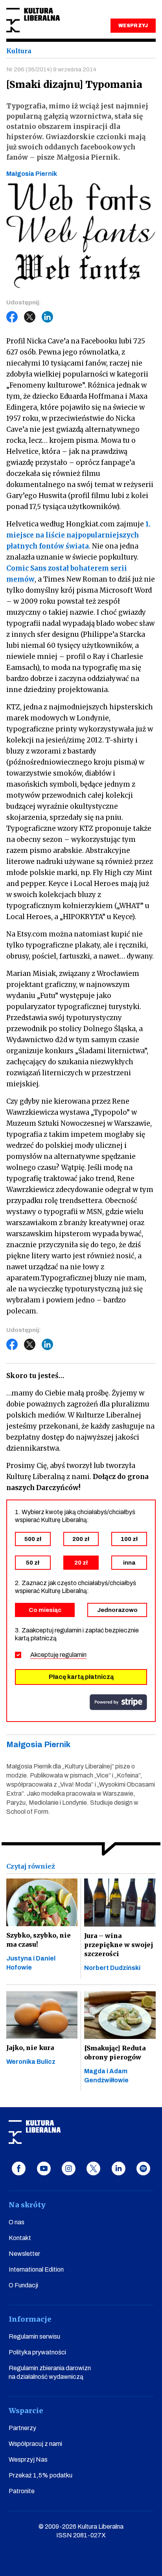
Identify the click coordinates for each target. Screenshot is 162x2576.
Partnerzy (22, 2428)
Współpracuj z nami (35, 2444)
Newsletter (24, 2254)
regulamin (73, 1655)
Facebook (12, 317)
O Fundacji (23, 2285)
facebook (19, 2168)
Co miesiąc (45, 1610)
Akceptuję (58, 1655)
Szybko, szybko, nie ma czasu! (39, 1940)
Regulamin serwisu (34, 2336)
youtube (44, 2168)
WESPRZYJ (133, 26)
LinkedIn (48, 317)
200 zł (81, 1539)
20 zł (81, 1563)
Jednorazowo (117, 1610)
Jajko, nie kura (30, 2048)
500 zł (33, 1539)
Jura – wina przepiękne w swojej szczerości (119, 1945)
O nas (17, 2222)
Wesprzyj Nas (28, 2459)
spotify (143, 2168)
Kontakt (20, 2238)
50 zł (33, 1563)
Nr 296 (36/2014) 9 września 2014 (51, 69)
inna (129, 1563)
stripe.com (118, 1702)
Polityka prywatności (37, 2352)
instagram (69, 2168)
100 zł (129, 1539)
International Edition (36, 2269)
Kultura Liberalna (33, 20)
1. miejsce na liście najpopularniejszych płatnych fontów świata (78, 535)
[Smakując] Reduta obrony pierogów (115, 2053)
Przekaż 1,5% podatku (40, 2475)
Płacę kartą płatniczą (81, 1677)
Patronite (22, 2491)
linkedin (119, 2168)
